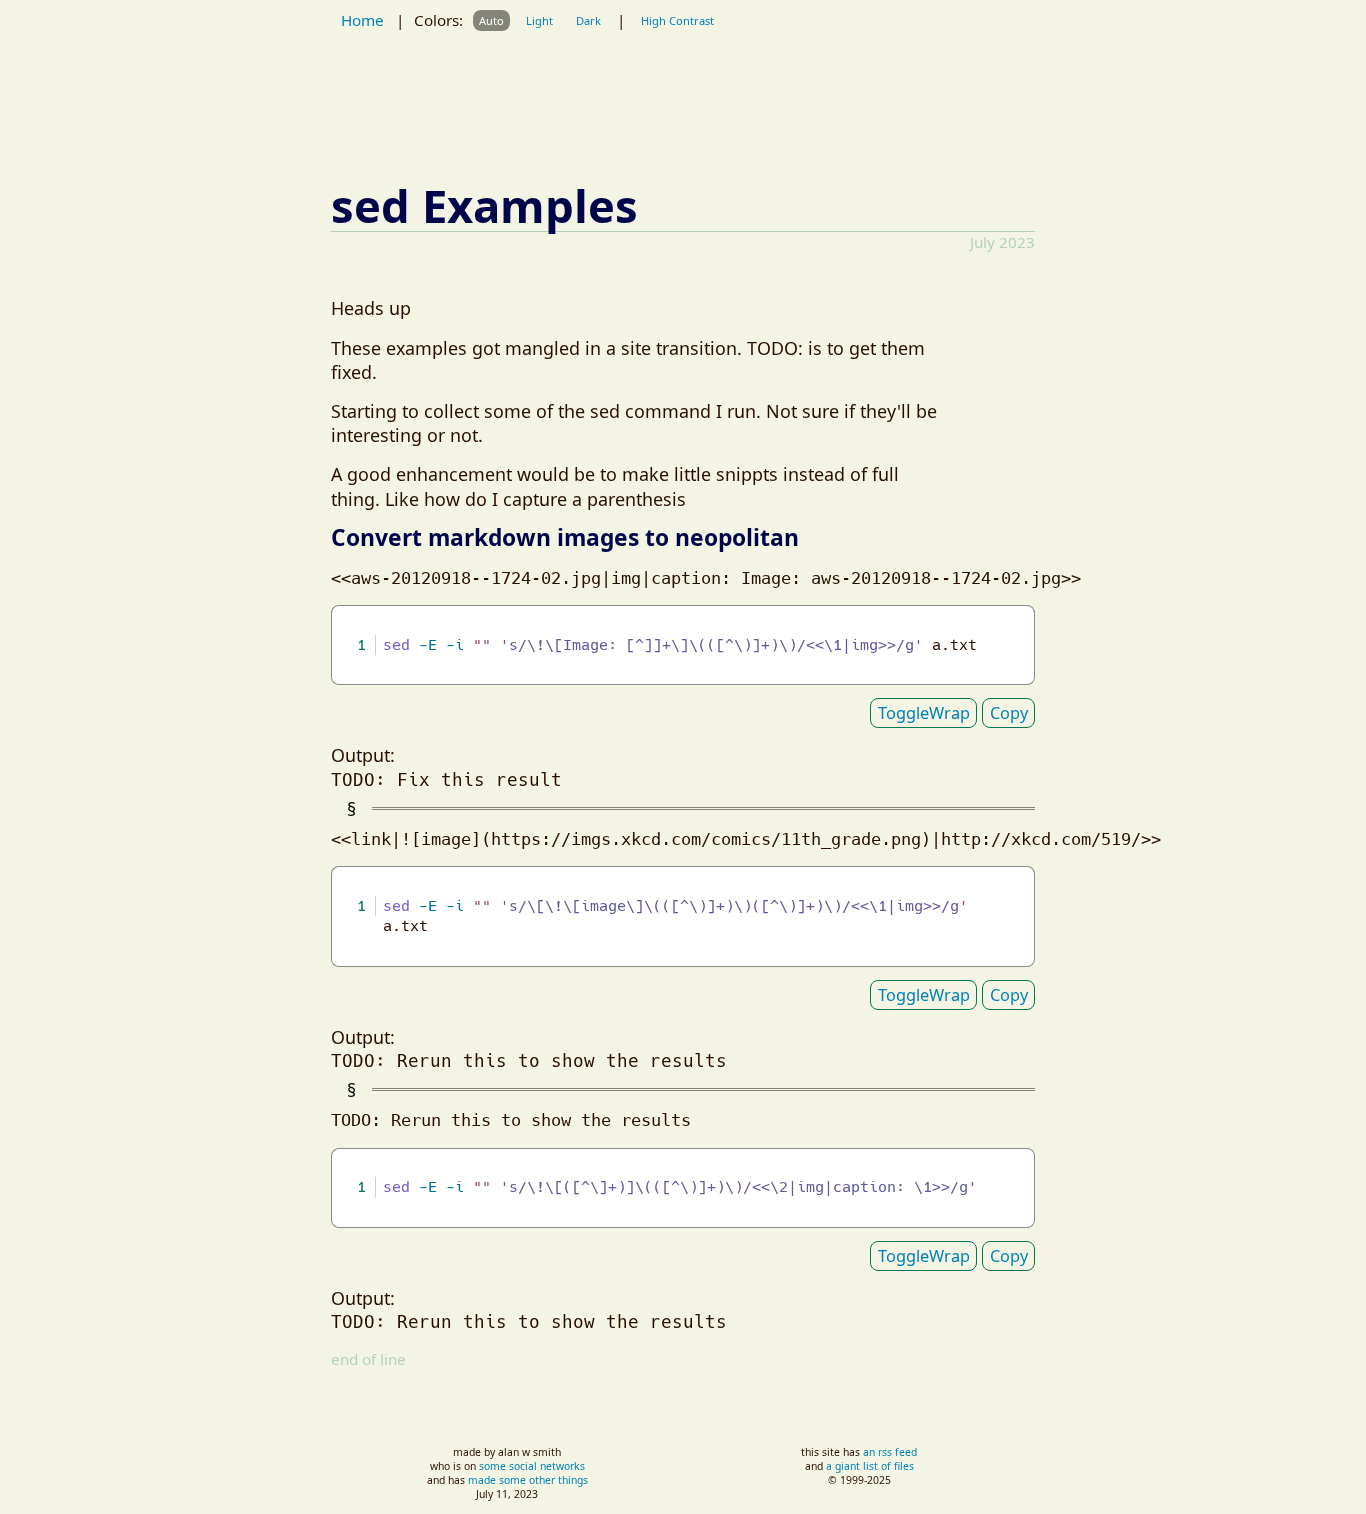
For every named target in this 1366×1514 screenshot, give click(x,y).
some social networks (532, 1466)
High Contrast (677, 20)
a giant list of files (870, 1466)
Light (539, 20)
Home (362, 20)
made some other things (528, 1480)
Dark (588, 20)
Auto (491, 20)
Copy (1009, 713)
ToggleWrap (924, 713)
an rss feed (890, 1452)
